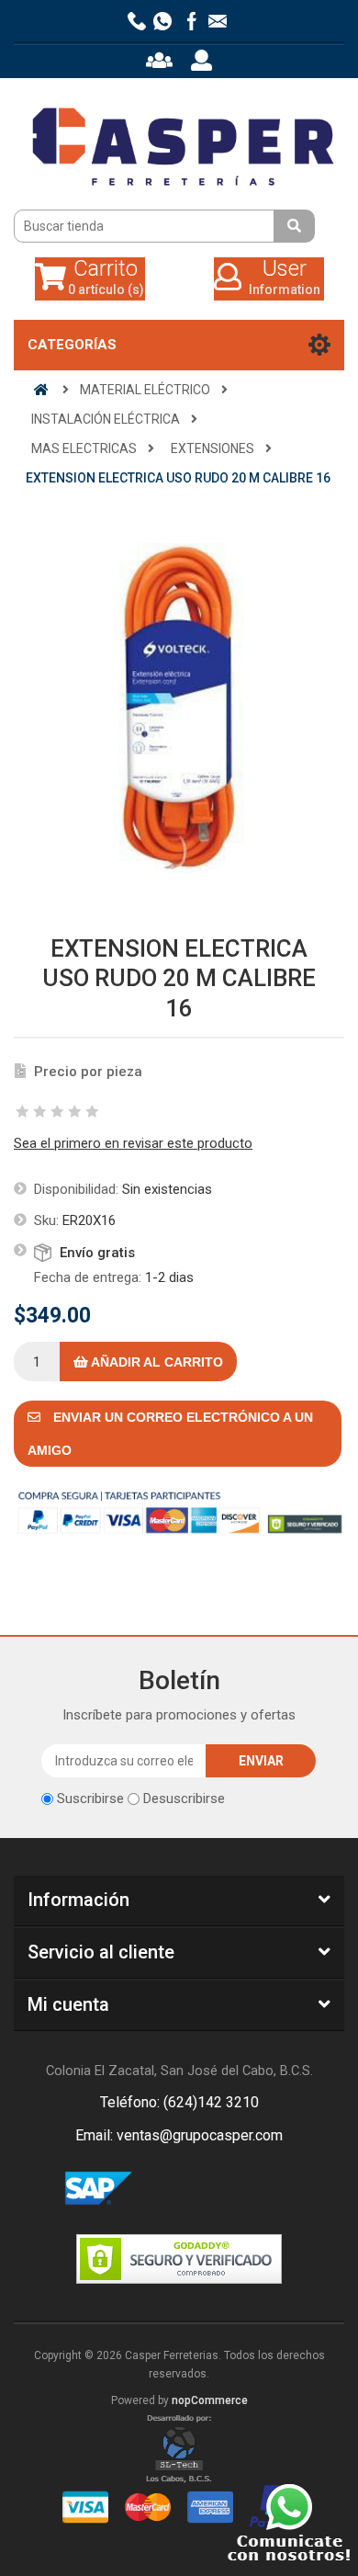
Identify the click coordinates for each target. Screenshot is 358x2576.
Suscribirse (90, 1799)
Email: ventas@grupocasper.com (179, 2135)
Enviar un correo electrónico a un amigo (170, 1434)
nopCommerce (210, 2400)
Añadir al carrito (156, 1362)
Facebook (157, 2189)
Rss (201, 2189)
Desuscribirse (184, 1799)
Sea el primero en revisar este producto (133, 1143)
